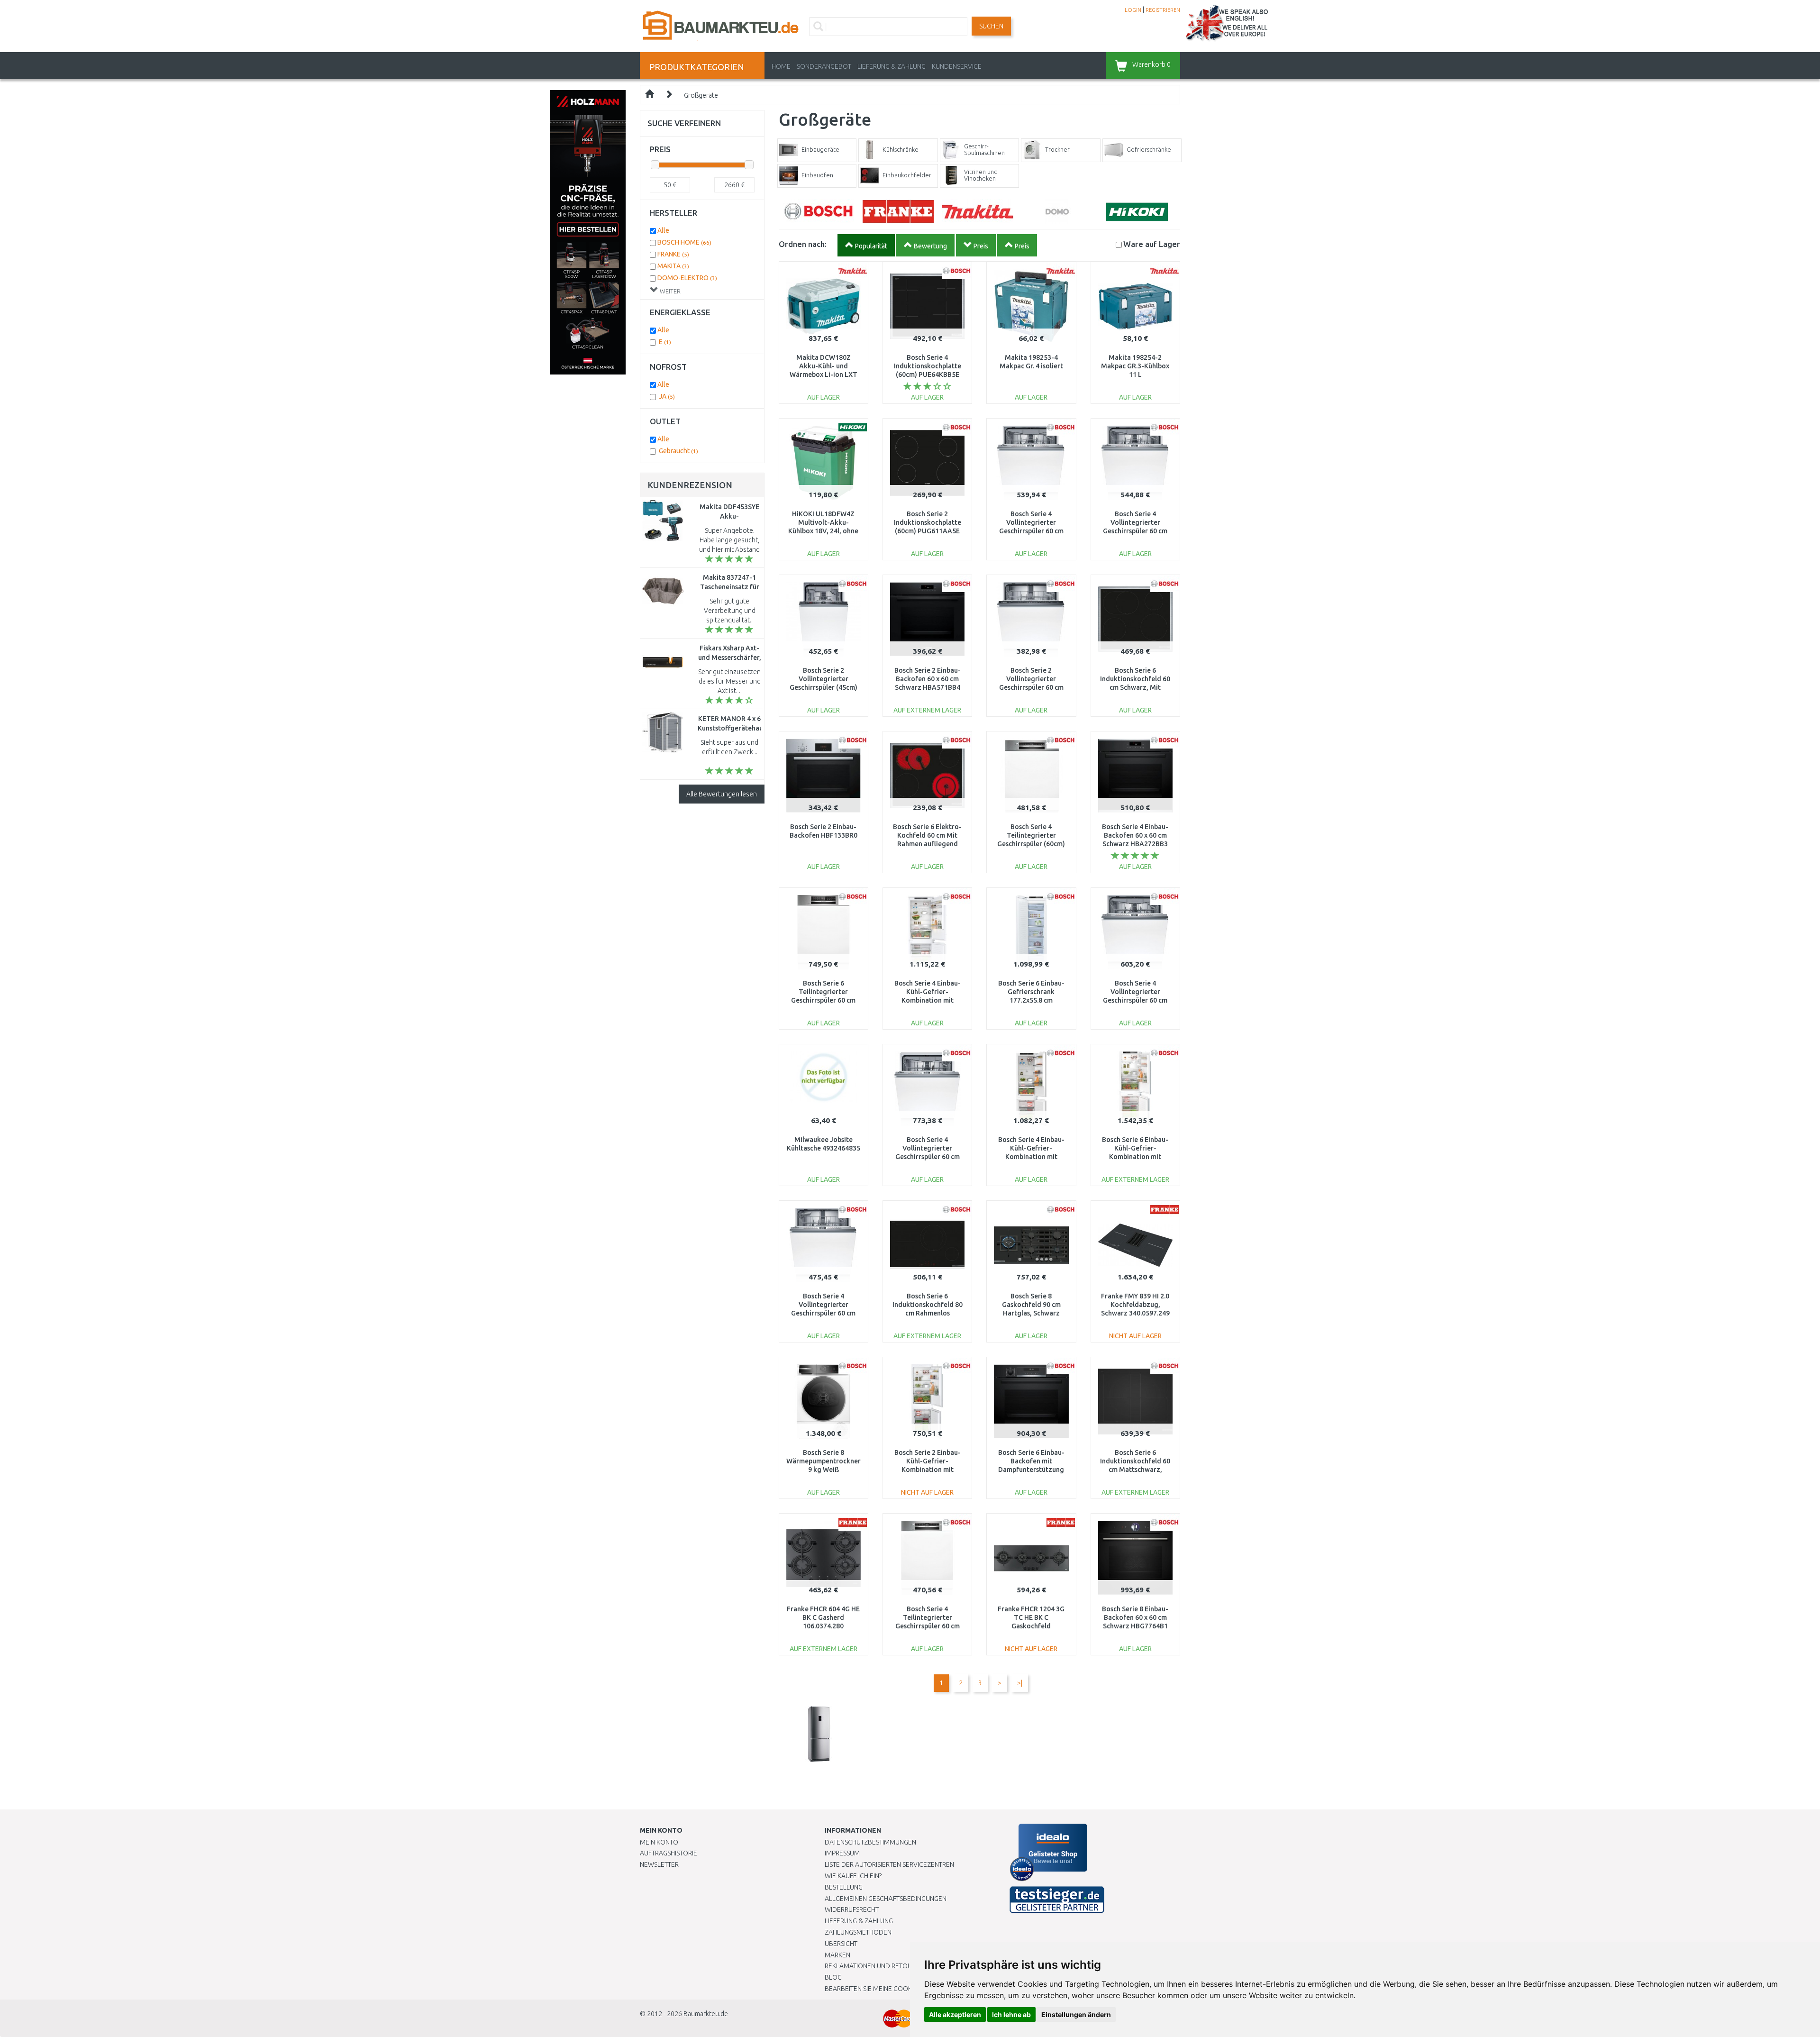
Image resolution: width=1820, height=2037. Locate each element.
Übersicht (841, 1944)
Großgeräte (701, 95)
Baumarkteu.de (706, 2014)
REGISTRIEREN (1163, 10)
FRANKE (673, 254)
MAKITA (673, 266)
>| (1020, 1683)
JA (667, 396)
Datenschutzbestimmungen (870, 1842)
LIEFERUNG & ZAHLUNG (892, 66)
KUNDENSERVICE (957, 66)
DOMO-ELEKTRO (687, 278)
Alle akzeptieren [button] (955, 2014)
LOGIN (1133, 10)
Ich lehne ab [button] (1011, 2014)
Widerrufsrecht (852, 1909)
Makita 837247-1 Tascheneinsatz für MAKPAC (730, 587)
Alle (663, 230)
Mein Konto (659, 1842)
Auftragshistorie (669, 1853)
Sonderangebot (824, 66)
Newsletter (659, 1864)
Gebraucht (678, 451)
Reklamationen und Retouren (874, 1966)
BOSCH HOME (684, 242)
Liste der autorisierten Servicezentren (889, 1864)
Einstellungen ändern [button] (1076, 2014)
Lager (1152, 244)
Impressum (842, 1853)
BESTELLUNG (844, 1887)
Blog (833, 1977)
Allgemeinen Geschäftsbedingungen (886, 1899)
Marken (837, 1955)
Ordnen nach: (803, 244)
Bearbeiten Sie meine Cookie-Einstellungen (896, 1989)
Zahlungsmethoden (858, 1932)
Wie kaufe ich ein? (853, 1876)
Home (781, 66)
